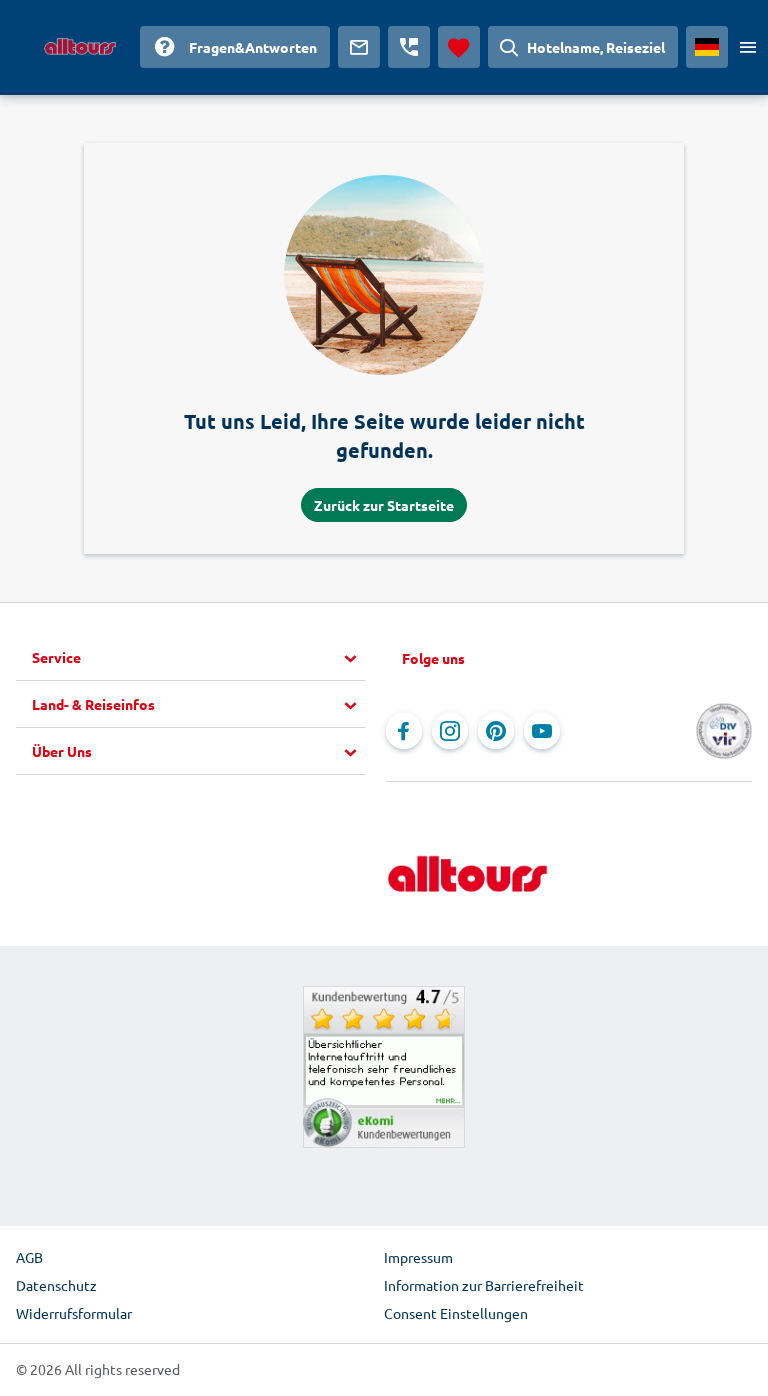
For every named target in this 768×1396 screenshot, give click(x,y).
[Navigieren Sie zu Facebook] (404, 731)
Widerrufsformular (74, 1313)
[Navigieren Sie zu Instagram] (450, 731)
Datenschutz (56, 1285)
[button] (198, 658)
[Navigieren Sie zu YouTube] (542, 731)
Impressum (418, 1257)
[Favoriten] (459, 47)
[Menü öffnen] (748, 47)
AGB (29, 1257)
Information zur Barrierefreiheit (484, 1285)
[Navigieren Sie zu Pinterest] (496, 731)
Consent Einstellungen (456, 1313)
